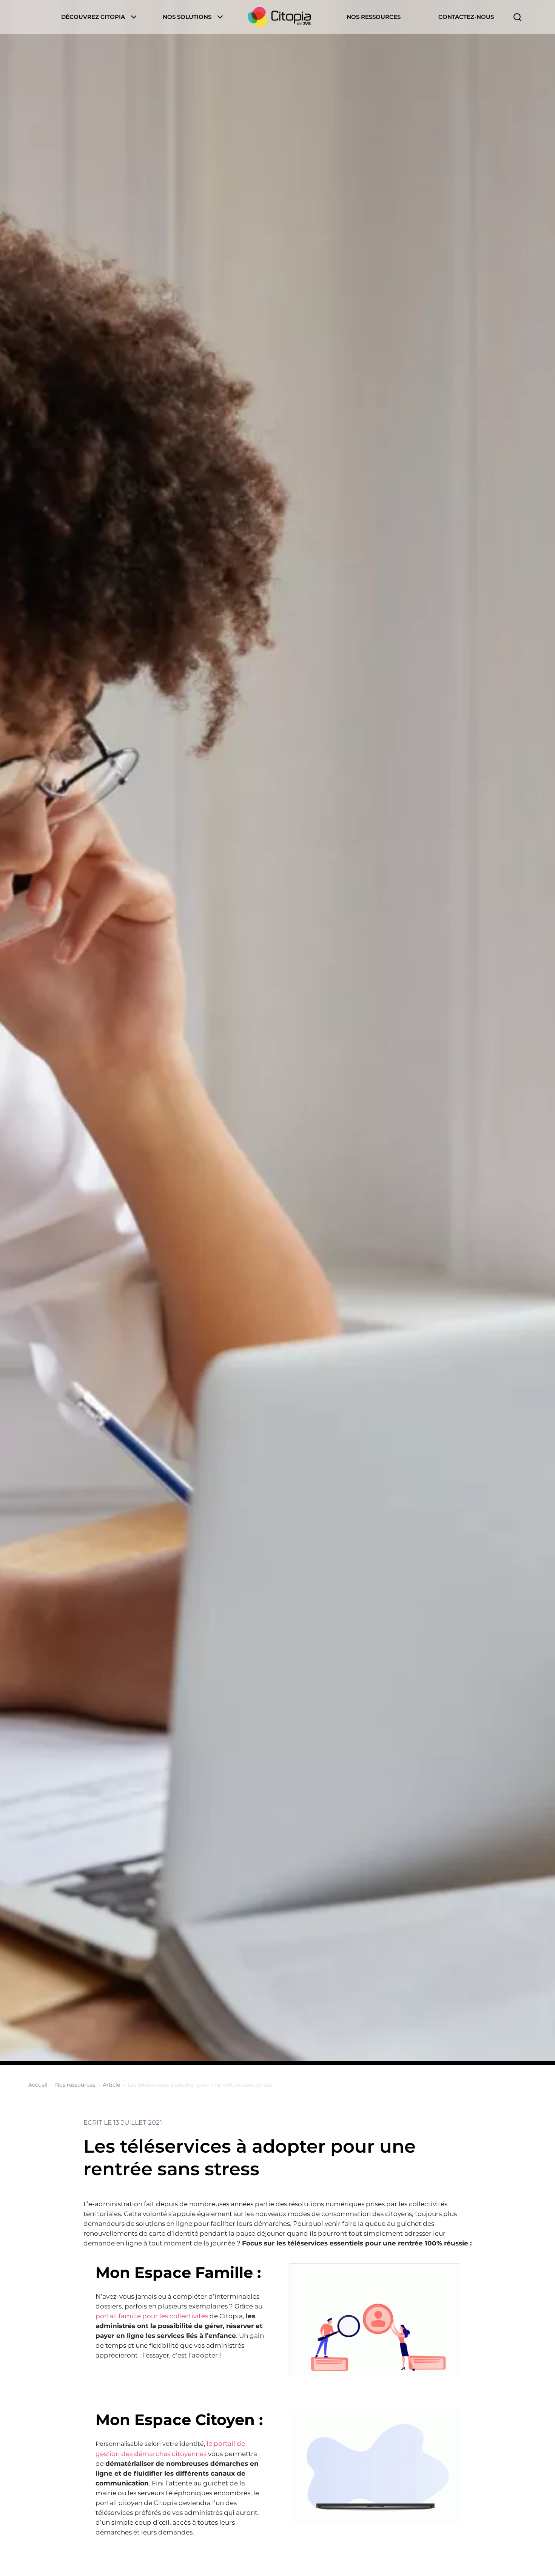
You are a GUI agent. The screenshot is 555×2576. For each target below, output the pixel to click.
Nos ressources (374, 17)
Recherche (517, 17)
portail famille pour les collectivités (153, 2316)
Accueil (279, 17)
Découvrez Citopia (93, 17)
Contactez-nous (466, 17)
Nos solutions (187, 17)
